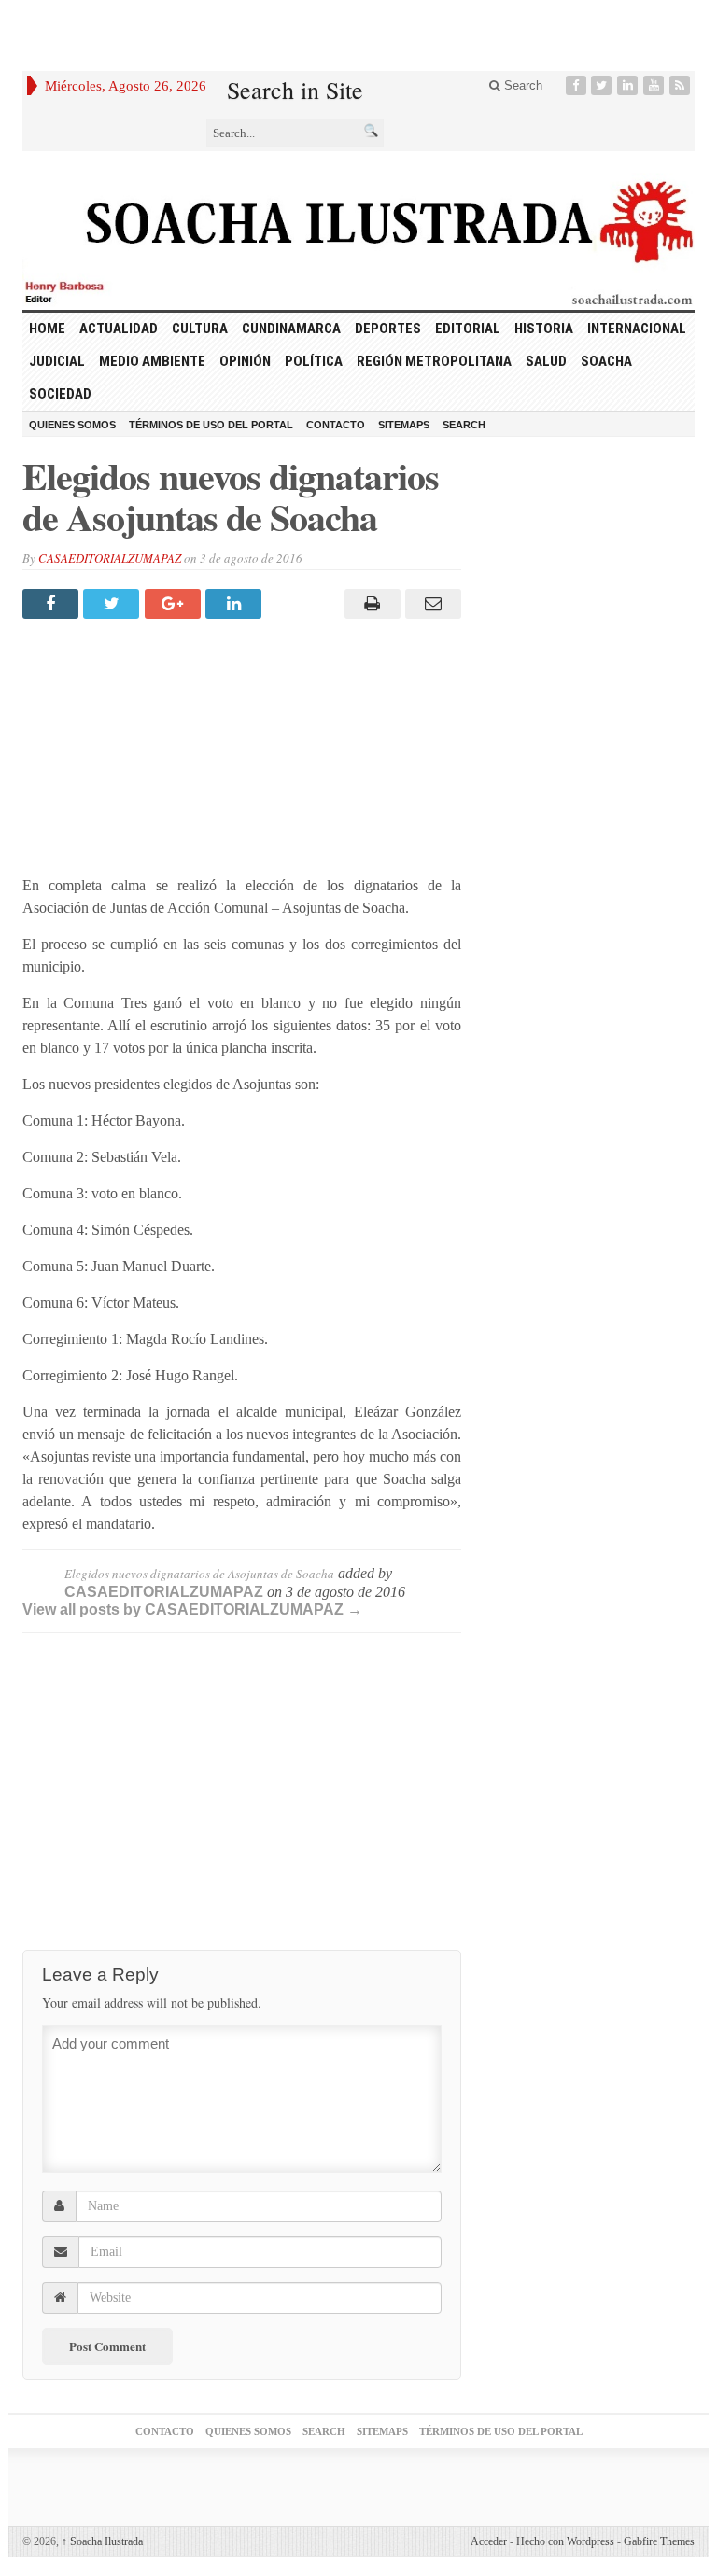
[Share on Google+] (175, 604)
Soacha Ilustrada (102, 2541)
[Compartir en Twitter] (113, 604)
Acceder (489, 2541)
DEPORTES (388, 329)
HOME (47, 329)
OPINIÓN (245, 361)
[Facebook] (578, 85)
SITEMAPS (404, 425)
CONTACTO (336, 425)
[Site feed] (682, 85)
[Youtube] (655, 85)
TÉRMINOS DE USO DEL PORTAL (211, 425)
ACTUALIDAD (119, 329)
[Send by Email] (431, 604)
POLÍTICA (314, 361)
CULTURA (200, 329)
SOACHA (606, 361)
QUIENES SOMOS (72, 425)
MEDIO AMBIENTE (152, 361)
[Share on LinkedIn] (236, 604)
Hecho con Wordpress (565, 2541)
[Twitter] (603, 85)
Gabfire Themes (659, 2541)
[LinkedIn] (629, 85)
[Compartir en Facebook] (53, 604)
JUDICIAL (57, 361)
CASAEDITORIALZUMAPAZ (110, 558)
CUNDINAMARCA (291, 329)
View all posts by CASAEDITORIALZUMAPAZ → (192, 1610)
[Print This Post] (369, 604)
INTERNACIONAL (637, 329)
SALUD (546, 361)
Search (521, 85)
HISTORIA (544, 329)
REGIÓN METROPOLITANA (434, 361)
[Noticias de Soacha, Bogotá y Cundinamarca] (358, 231)
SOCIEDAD (60, 394)
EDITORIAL (468, 329)
